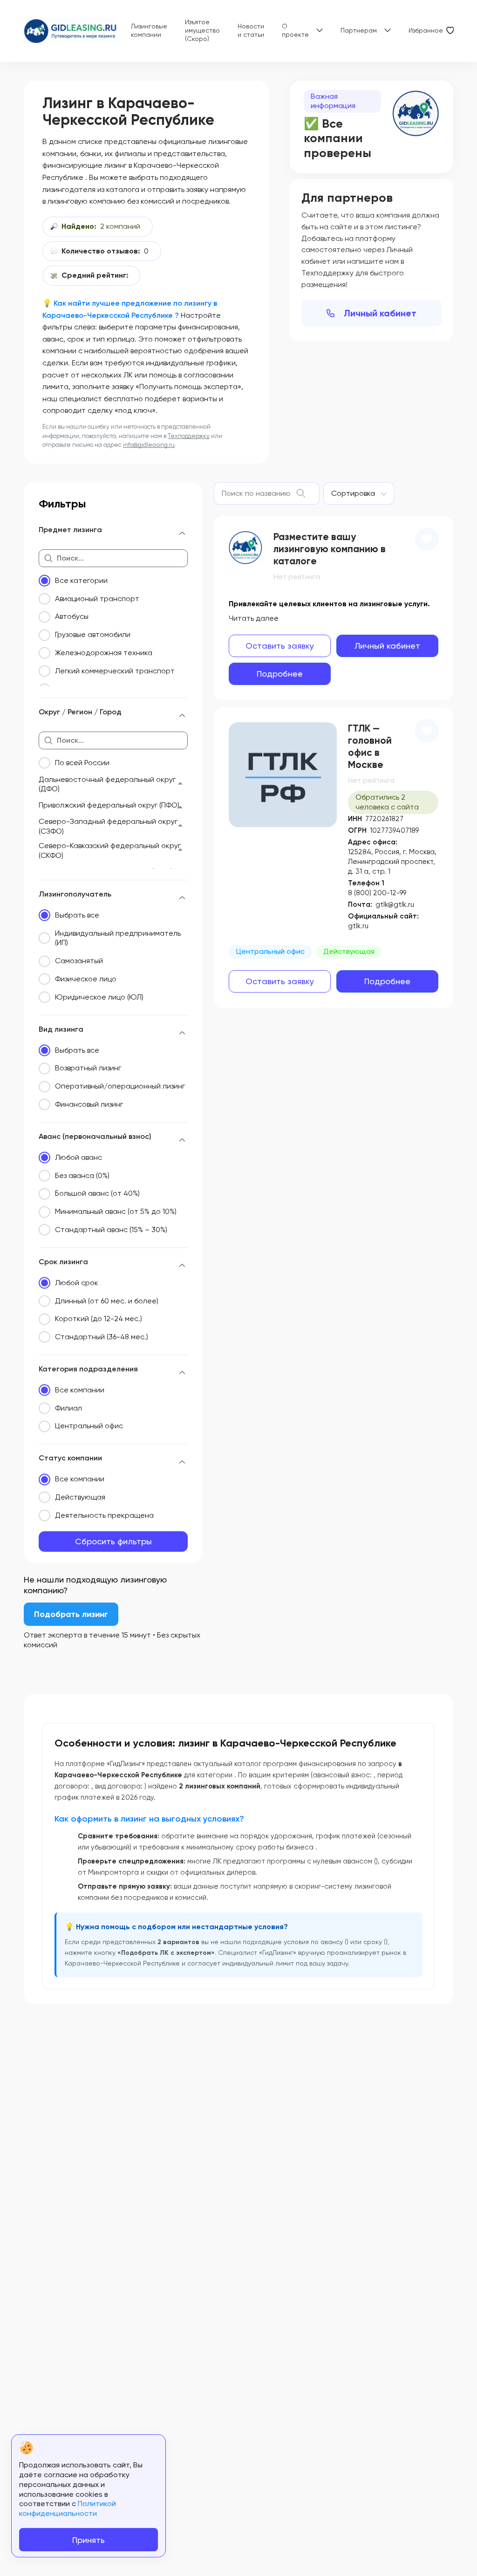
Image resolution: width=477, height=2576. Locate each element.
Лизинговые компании (149, 30)
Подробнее (280, 674)
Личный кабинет (380, 313)
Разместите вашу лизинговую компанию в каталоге (330, 549)
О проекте (295, 30)
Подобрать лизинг (71, 1614)
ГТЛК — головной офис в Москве (370, 747)
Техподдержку (189, 436)
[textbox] (353, 493)
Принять (89, 2540)
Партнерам (359, 30)
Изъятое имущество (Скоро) (202, 30)
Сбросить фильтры (113, 1541)
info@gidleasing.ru (149, 445)
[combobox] (359, 493)
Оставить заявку (280, 646)
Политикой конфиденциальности (68, 2508)
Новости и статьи (251, 30)
